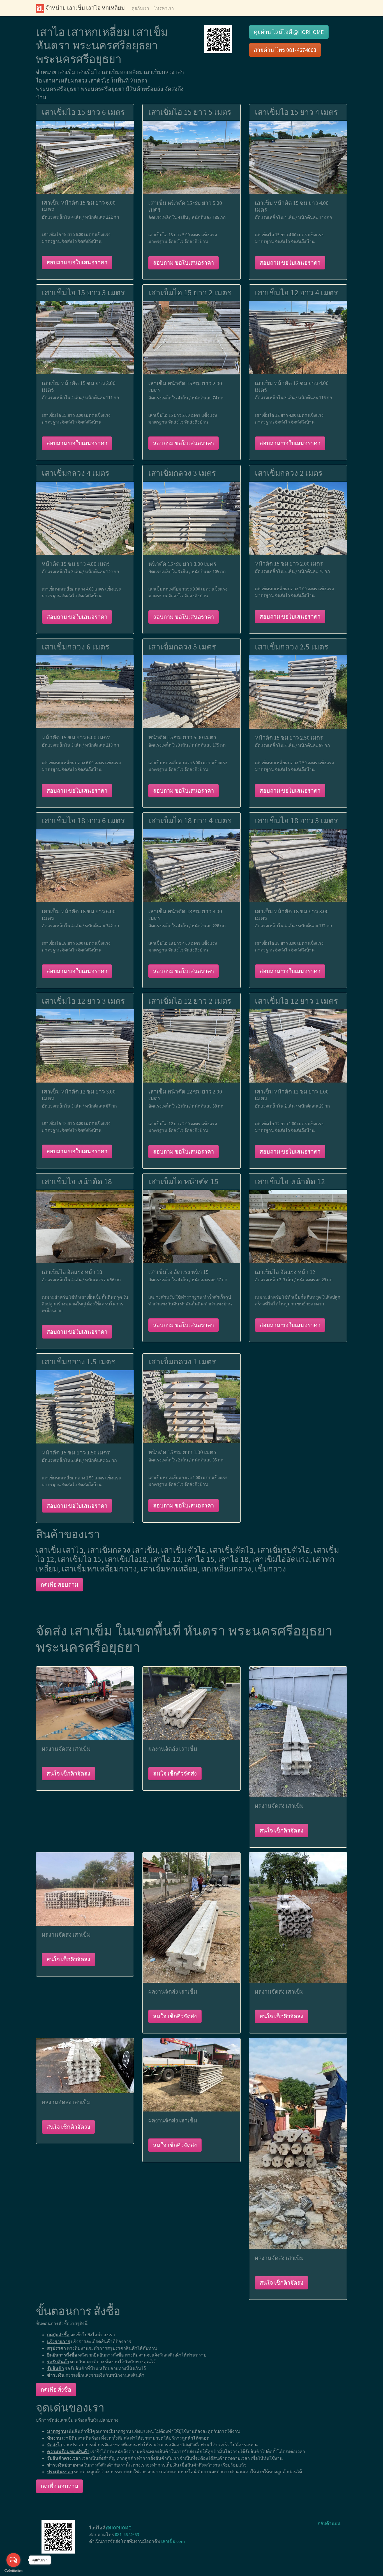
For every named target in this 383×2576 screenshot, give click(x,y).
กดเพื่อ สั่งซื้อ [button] (56, 2389)
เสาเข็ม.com (173, 2541)
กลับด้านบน (329, 2523)
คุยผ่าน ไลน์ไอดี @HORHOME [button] (289, 32)
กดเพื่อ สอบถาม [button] (59, 1585)
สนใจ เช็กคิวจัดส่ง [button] (68, 1773)
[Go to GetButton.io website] (13, 2571)
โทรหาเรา (164, 8)
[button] (218, 39)
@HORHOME (118, 2528)
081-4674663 (127, 2534)
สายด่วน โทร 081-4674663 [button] (285, 50)
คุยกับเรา (140, 8)
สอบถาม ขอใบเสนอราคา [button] (77, 262)
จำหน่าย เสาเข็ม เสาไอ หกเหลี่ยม (85, 8)
